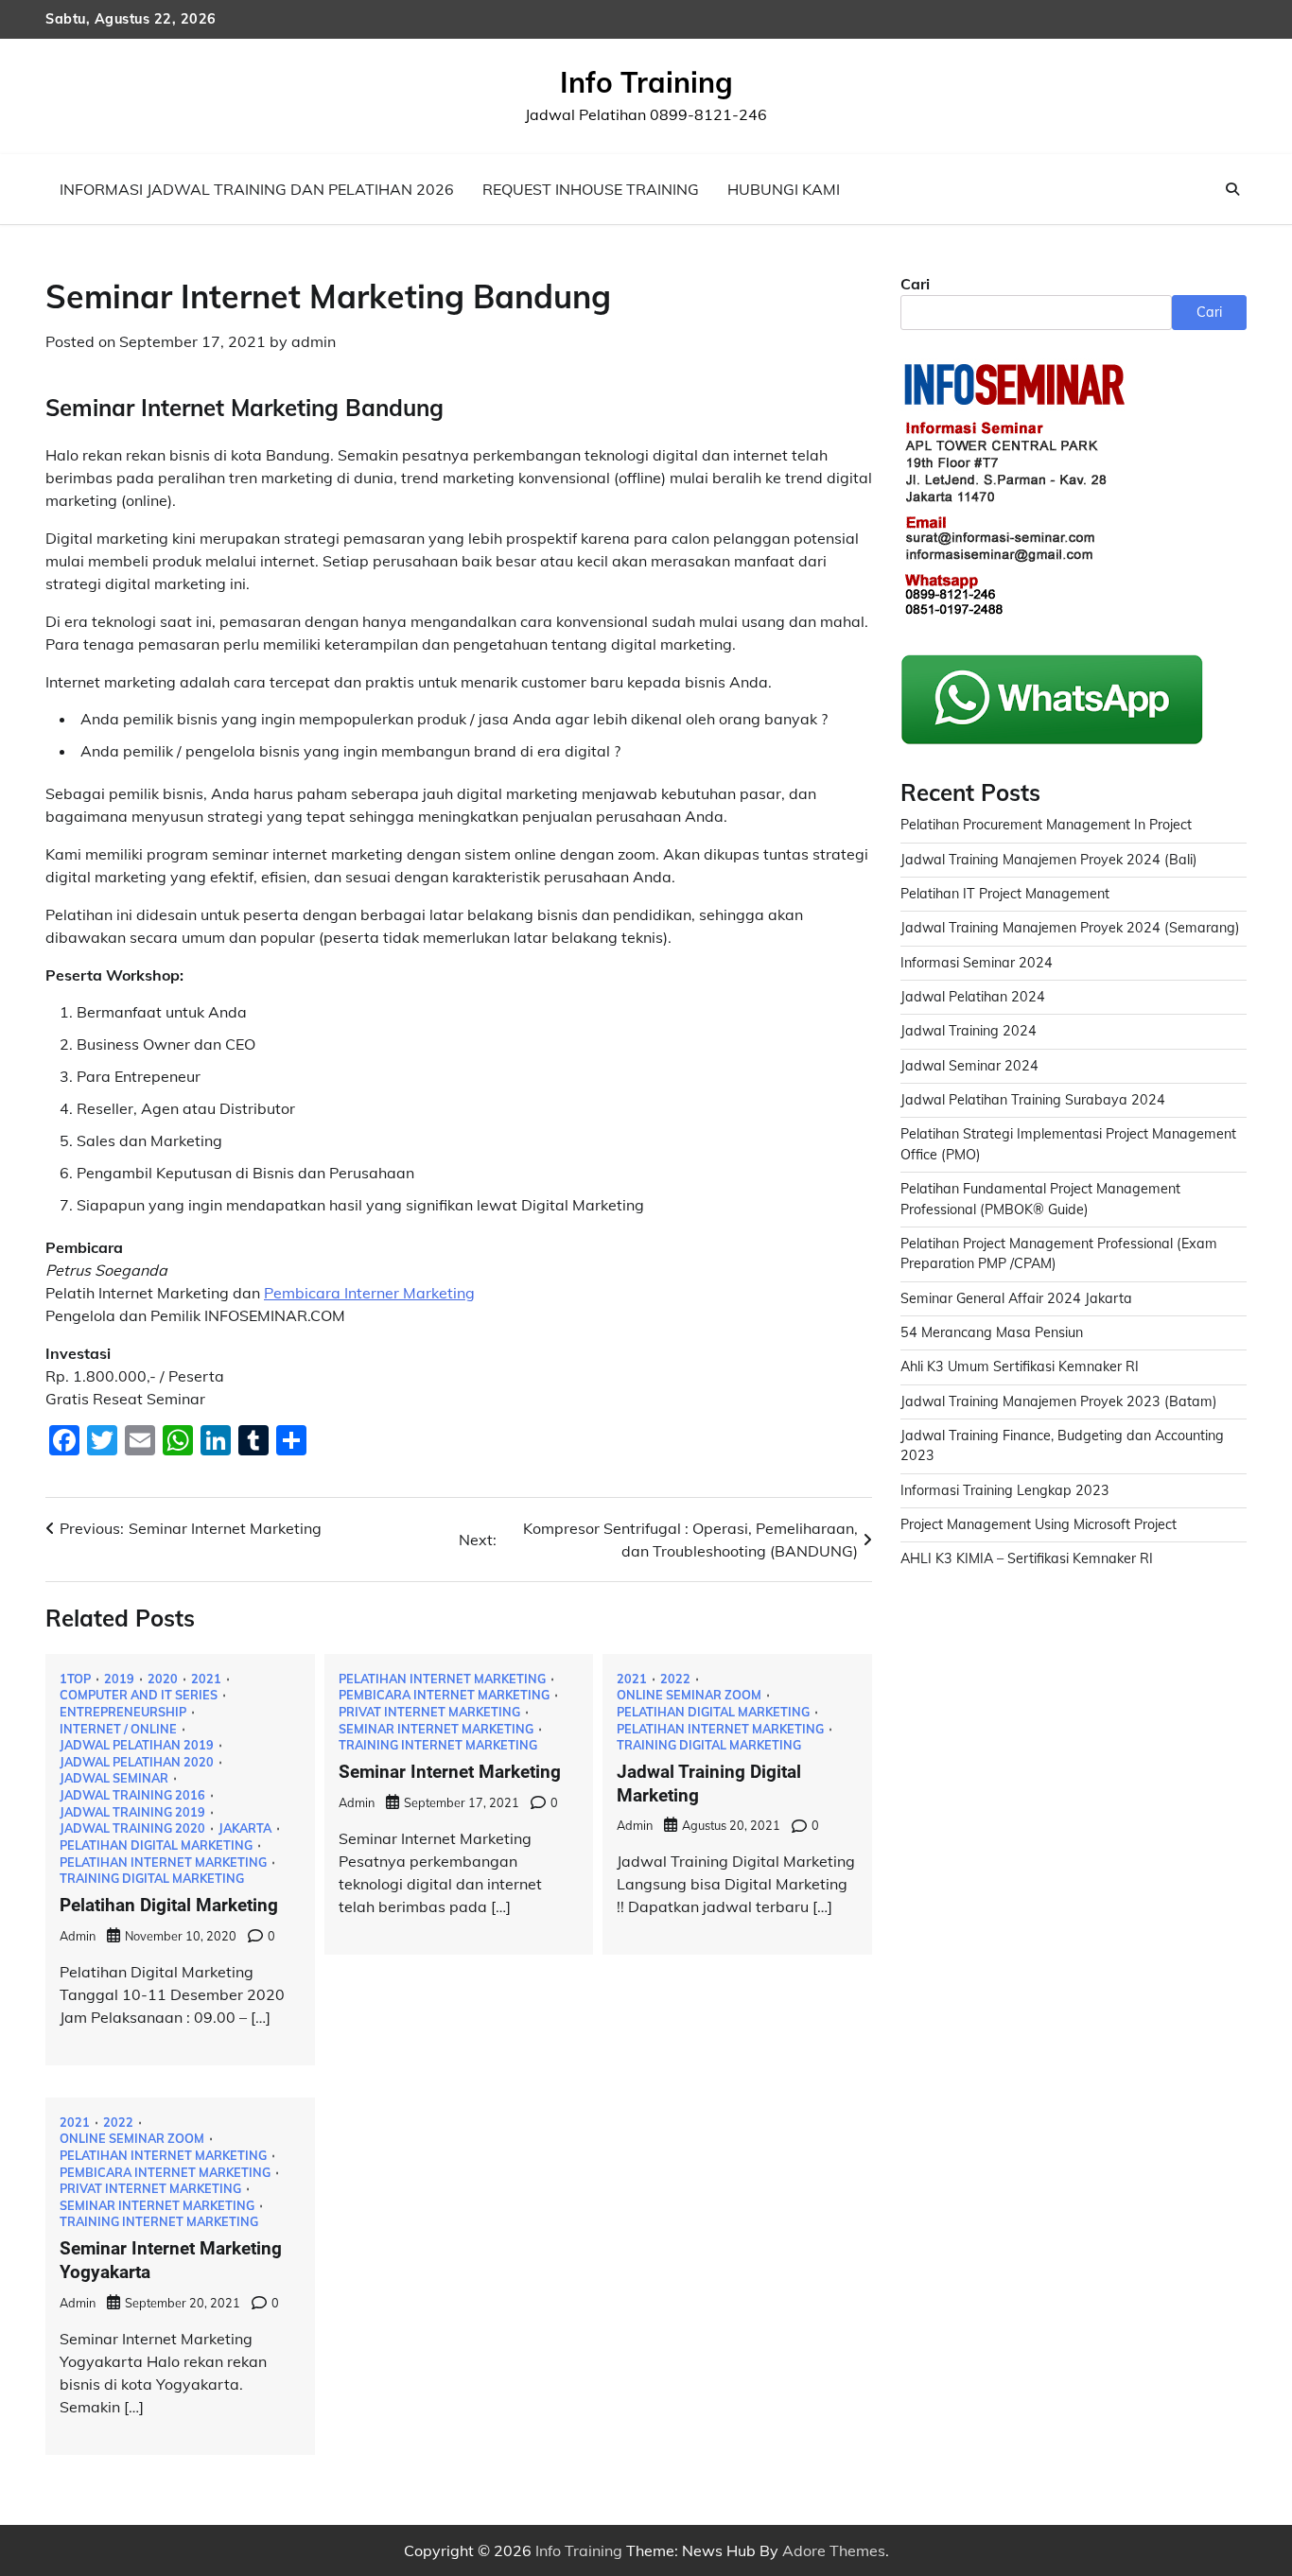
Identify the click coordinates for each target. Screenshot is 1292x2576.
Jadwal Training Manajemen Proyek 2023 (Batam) (1059, 1401)
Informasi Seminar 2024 (977, 963)
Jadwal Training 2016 (132, 1795)
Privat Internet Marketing (429, 1712)
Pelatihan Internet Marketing (163, 1862)
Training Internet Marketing (438, 1745)
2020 (163, 1679)
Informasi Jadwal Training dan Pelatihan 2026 (257, 189)
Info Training (646, 82)
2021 (206, 1679)
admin (314, 341)
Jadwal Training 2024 (969, 1031)
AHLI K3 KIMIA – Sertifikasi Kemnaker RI (1027, 1558)
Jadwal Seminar (114, 1778)
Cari (915, 284)
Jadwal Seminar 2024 (969, 1066)
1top (75, 1679)
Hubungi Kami (784, 189)
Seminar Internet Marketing (436, 1729)
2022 (675, 1679)
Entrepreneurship (123, 1712)
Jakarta (245, 1828)
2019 (119, 1679)
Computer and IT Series (139, 1695)
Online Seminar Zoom (689, 1695)
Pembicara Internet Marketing (444, 1695)
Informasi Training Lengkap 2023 (1005, 1490)
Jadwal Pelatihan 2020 (137, 1762)
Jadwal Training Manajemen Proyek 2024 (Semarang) (1070, 928)
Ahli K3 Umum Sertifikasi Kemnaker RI (1020, 1366)
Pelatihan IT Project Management (1005, 894)
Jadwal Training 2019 (132, 1812)
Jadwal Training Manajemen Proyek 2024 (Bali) (1049, 860)
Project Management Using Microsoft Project (1039, 1524)
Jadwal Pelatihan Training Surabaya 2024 (1033, 1100)
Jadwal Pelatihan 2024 (973, 997)
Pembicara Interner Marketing (369, 1293)
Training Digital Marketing (152, 1879)
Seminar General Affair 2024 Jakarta (1016, 1298)
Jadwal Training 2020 (132, 1828)
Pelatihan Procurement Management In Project (1046, 825)
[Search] (1232, 189)
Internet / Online (118, 1729)
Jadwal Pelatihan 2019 (137, 1745)
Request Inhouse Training (591, 189)
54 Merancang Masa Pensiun (992, 1332)
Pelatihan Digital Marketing (156, 1845)
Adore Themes (834, 2550)
